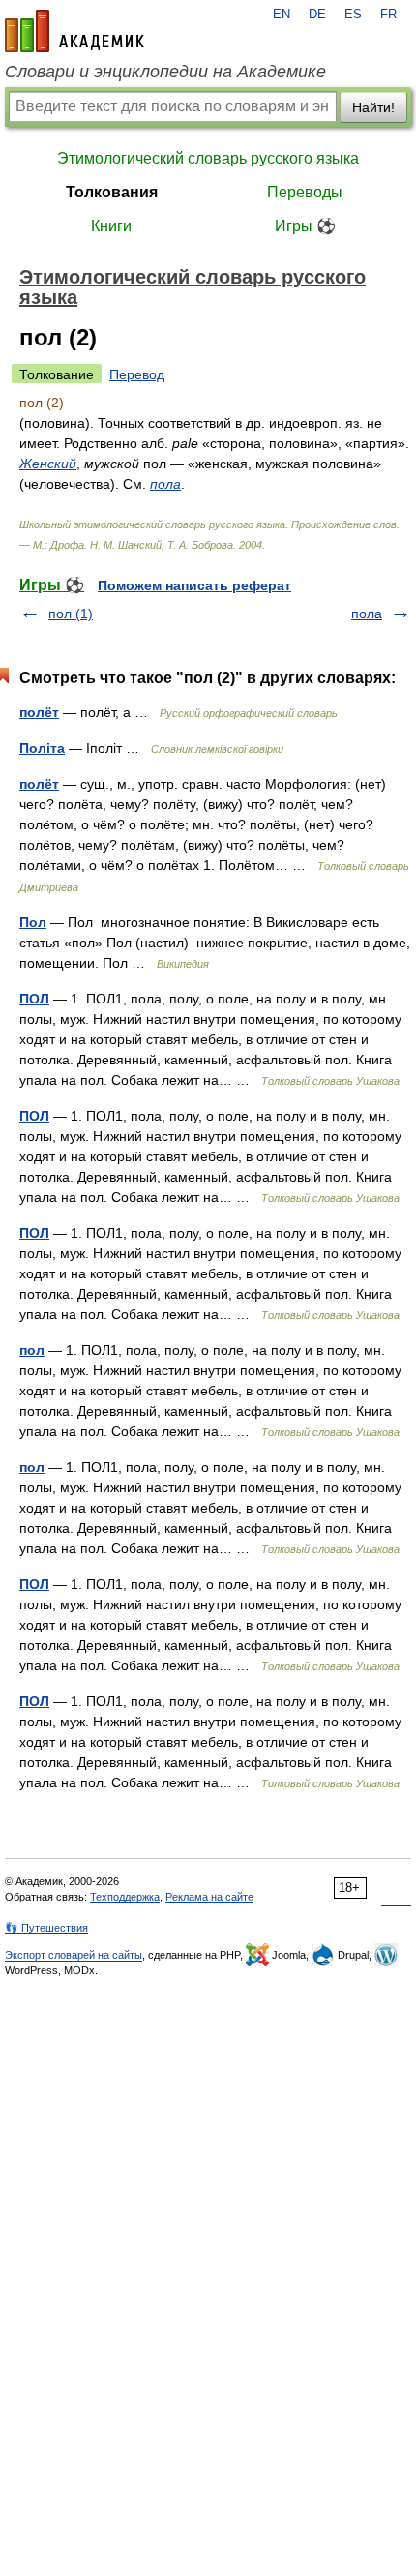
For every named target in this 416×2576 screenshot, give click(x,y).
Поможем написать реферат (194, 585)
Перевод (137, 374)
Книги (111, 226)
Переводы (305, 192)
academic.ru (74, 31)
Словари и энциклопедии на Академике (165, 72)
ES (353, 15)
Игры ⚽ (305, 226)
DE (317, 15)
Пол (33, 922)
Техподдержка (125, 1897)
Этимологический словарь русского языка (208, 158)
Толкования (112, 192)
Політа (42, 748)
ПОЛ (34, 999)
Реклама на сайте (209, 1897)
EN (282, 15)
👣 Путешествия (46, 1928)
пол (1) (71, 614)
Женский (48, 464)
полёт (39, 712)
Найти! (373, 107)
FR (388, 15)
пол (32, 1350)
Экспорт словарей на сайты (74, 1955)
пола (165, 484)
